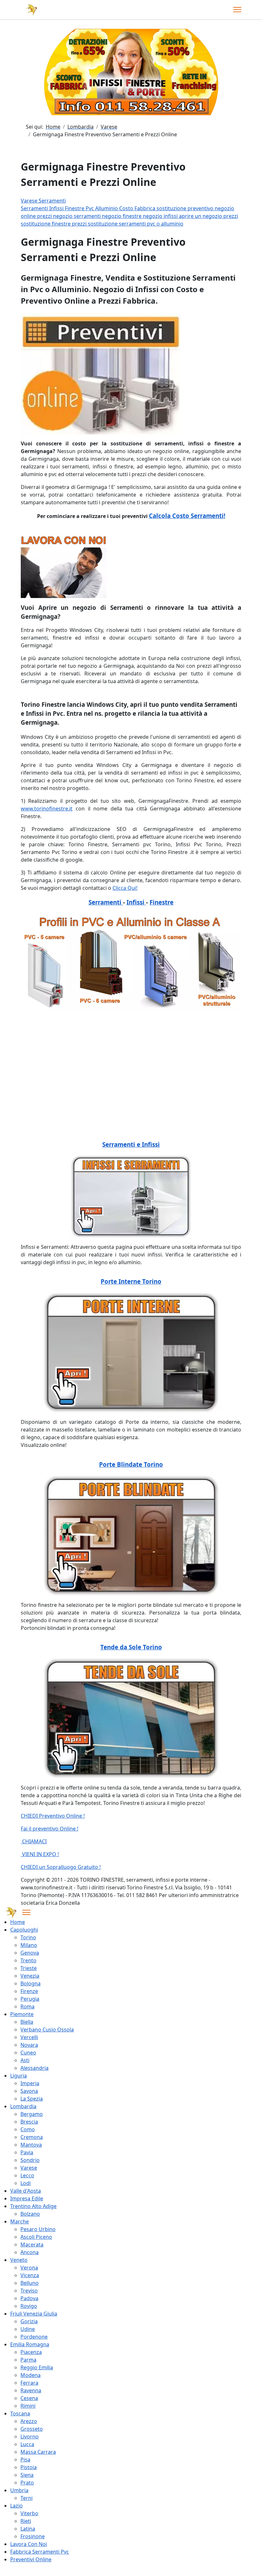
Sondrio (30, 2160)
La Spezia (32, 2099)
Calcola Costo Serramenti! (187, 516)
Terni (27, 2498)
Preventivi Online (31, 2559)
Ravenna (31, 2390)
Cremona (32, 2137)
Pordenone (34, 2337)
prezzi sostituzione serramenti (109, 224)
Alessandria (35, 2068)
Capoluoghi (24, 1930)
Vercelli (29, 2037)
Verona (29, 2268)
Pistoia (29, 2467)
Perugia (30, 1999)
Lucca (27, 2444)
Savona (29, 2091)
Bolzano (30, 2214)
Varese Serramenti (43, 201)
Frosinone (33, 2536)
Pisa (25, 2460)
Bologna (31, 1983)
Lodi (26, 2183)
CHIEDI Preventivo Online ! (53, 1816)
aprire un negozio (201, 216)
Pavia (27, 2152)
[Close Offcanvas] (26, 1912)
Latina (28, 2529)
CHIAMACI (34, 1841)
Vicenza (30, 2275)
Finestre (75, 208)
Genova (30, 1953)
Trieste (29, 1968)
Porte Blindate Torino (131, 1464)
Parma (28, 2360)
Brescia (29, 2122)
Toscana (20, 2413)
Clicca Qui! (125, 888)
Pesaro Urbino (38, 2229)
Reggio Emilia (37, 2367)
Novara (29, 2045)
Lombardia (23, 2106)
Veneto (19, 2260)
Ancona (30, 2252)
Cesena (29, 2398)
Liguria (19, 2076)
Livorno (30, 2436)
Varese (29, 2168)
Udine (28, 2329)
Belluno (30, 2283)
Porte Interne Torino (131, 1281)
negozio (224, 208)
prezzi (45, 216)
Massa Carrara (38, 2452)
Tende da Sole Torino (131, 1647)
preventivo (201, 208)
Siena (27, 2475)
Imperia (30, 2083)
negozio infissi (161, 216)
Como (28, 2129)
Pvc (90, 208)
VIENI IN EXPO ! (40, 1854)
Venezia (30, 1976)
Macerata (32, 2245)
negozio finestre (122, 216)
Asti (25, 2060)
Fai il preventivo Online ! (50, 1829)
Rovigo (29, 2306)
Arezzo (29, 2421)
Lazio (16, 2506)
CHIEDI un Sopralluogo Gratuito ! (61, 1867)
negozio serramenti (77, 216)
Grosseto (32, 2429)
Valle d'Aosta (26, 2191)
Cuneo (28, 2053)
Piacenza (31, 2352)
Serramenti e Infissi (131, 1144)
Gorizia (29, 2321)
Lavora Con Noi (29, 2544)
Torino (28, 1937)
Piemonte (22, 2014)
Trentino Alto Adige (33, 2206)
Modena (31, 2375)
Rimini (28, 2406)
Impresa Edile (27, 2198)
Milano (29, 1945)
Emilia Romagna (30, 2344)
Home (18, 1922)
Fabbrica (146, 208)
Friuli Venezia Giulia (34, 2314)
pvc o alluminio (165, 224)
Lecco (27, 2175)
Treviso (29, 2291)
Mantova (31, 2145)
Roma (27, 2006)
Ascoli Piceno (36, 2237)
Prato (27, 2483)
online (29, 216)
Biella (27, 2022)
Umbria (19, 2490)
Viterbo (29, 2513)
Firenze (29, 1991)
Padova (29, 2298)
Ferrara (29, 2383)
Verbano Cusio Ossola (47, 2030)
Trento (28, 1960)
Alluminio (107, 208)
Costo (127, 208)
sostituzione (172, 208)
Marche (19, 2221)
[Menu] (237, 10)
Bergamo (32, 2114)
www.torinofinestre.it (47, 809)
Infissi (57, 208)
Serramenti (35, 208)
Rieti (26, 2521)
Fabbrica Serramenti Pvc (40, 2552)
